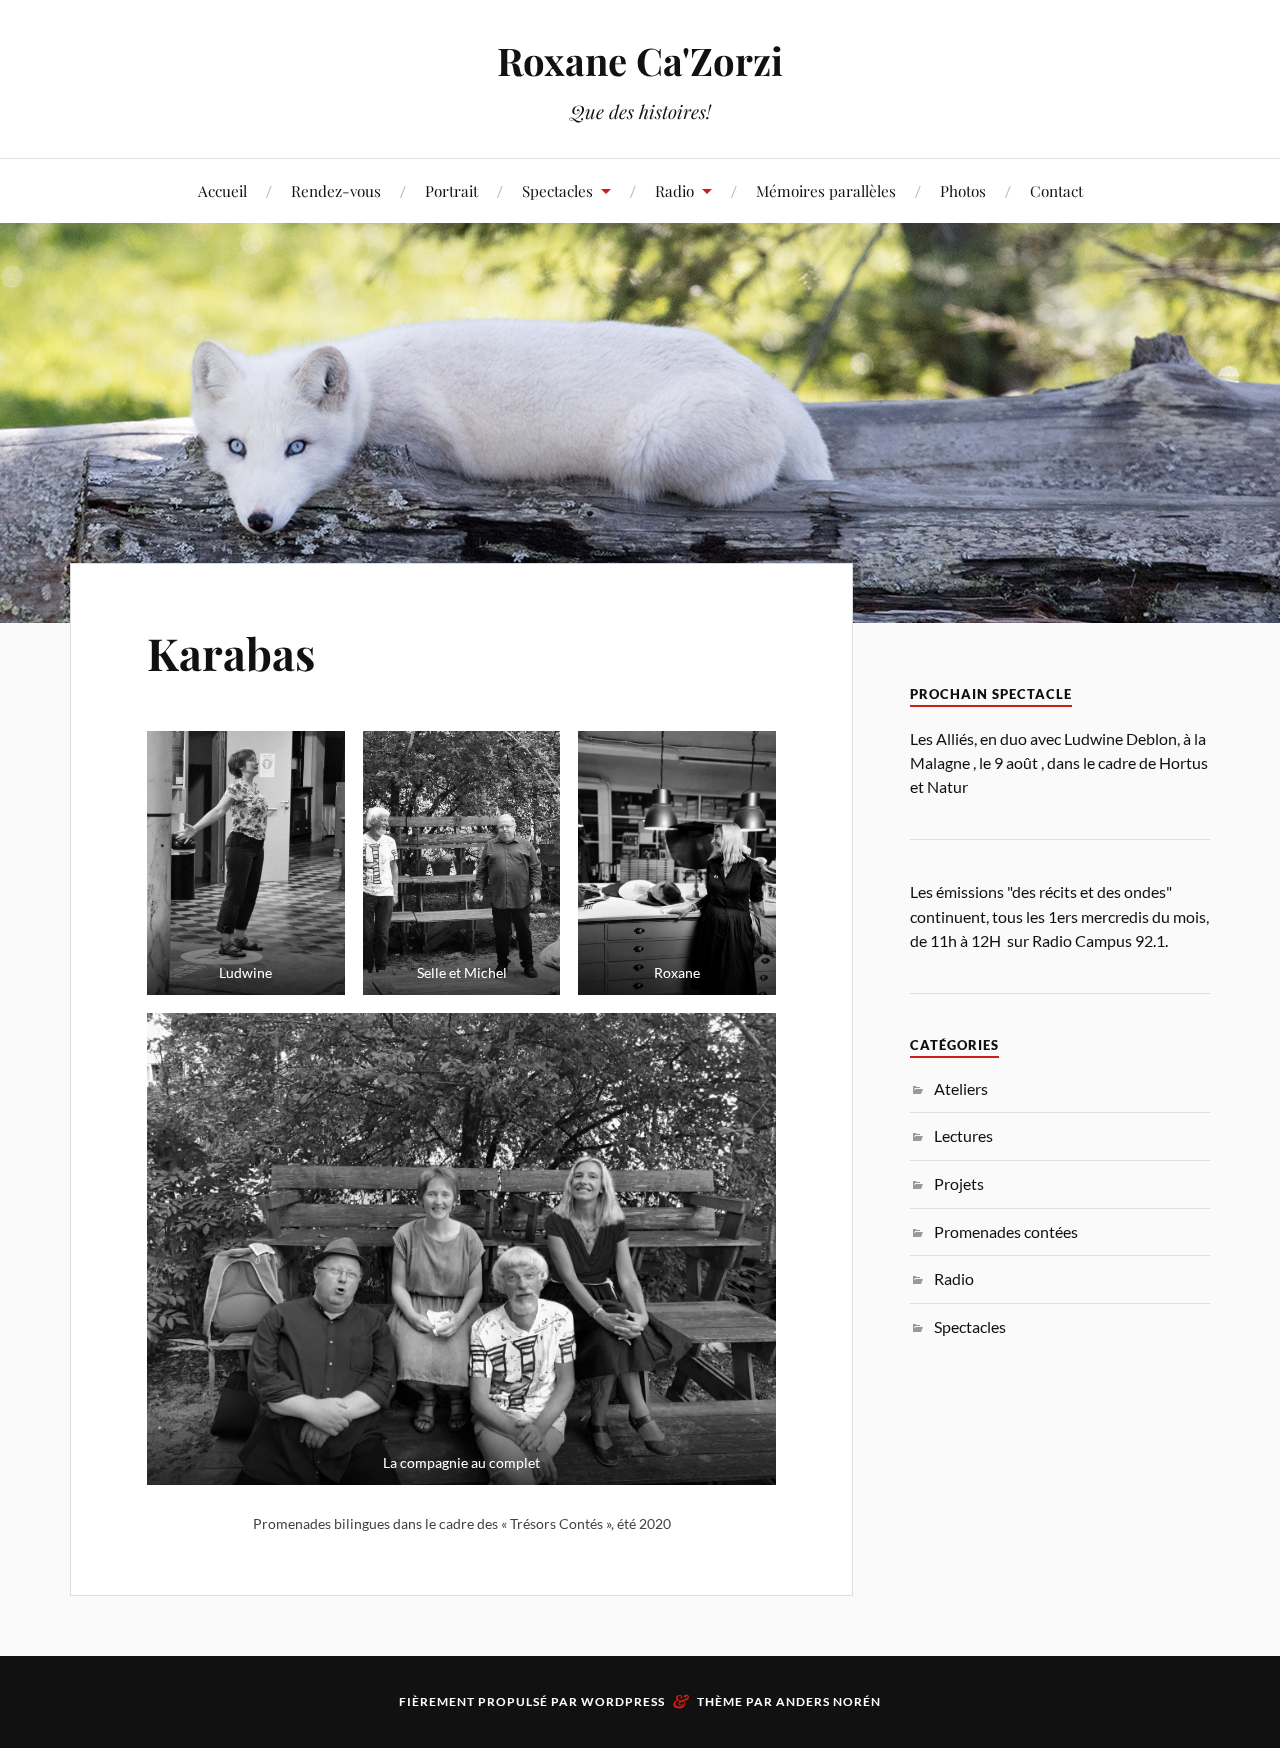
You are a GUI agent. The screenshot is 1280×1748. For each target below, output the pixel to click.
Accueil (222, 190)
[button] (246, 863)
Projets (959, 1183)
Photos (963, 190)
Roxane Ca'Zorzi (640, 60)
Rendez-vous (336, 190)
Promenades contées (1006, 1231)
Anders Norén (828, 1701)
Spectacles (557, 190)
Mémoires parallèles (826, 190)
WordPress (623, 1701)
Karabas (231, 652)
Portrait (451, 190)
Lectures (963, 1135)
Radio (954, 1278)
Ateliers (961, 1088)
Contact (1056, 190)
